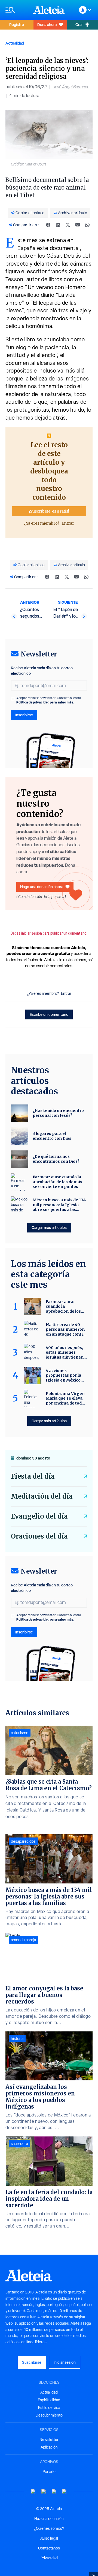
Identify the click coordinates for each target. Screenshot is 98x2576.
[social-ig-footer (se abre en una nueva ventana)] (65, 2492)
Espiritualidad (49, 2400)
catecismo (20, 1733)
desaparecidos (23, 1841)
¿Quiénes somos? (49, 2528)
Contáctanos (49, 2548)
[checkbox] (13, 699)
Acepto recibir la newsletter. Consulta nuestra (49, 700)
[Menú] (17, 10)
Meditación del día (42, 1496)
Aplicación (49, 2447)
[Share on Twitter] (68, 225)
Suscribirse (32, 2362)
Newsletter (49, 2440)
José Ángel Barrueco (71, 87)
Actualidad (15, 43)
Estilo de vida (49, 2408)
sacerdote (19, 2144)
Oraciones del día (39, 1536)
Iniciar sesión (65, 2362)
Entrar (68, 523)
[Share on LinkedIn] (58, 225)
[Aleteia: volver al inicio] (49, 10)
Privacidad (49, 2558)
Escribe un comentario (49, 1014)
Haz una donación (49, 2519)
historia (17, 2039)
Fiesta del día (33, 1476)
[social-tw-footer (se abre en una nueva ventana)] (54, 2492)
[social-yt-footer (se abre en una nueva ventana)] (33, 2492)
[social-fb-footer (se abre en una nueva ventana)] (44, 2492)
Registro (17, 24)
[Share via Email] (78, 225)
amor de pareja (23, 1940)
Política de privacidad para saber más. (45, 702)
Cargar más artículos (49, 1227)
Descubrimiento (49, 2415)
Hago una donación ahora (42, 887)
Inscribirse (24, 715)
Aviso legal (49, 2538)
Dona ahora (47, 24)
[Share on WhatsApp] (87, 225)
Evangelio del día (39, 1516)
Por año (49, 2472)
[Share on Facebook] (48, 225)
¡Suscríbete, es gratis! (49, 511)
